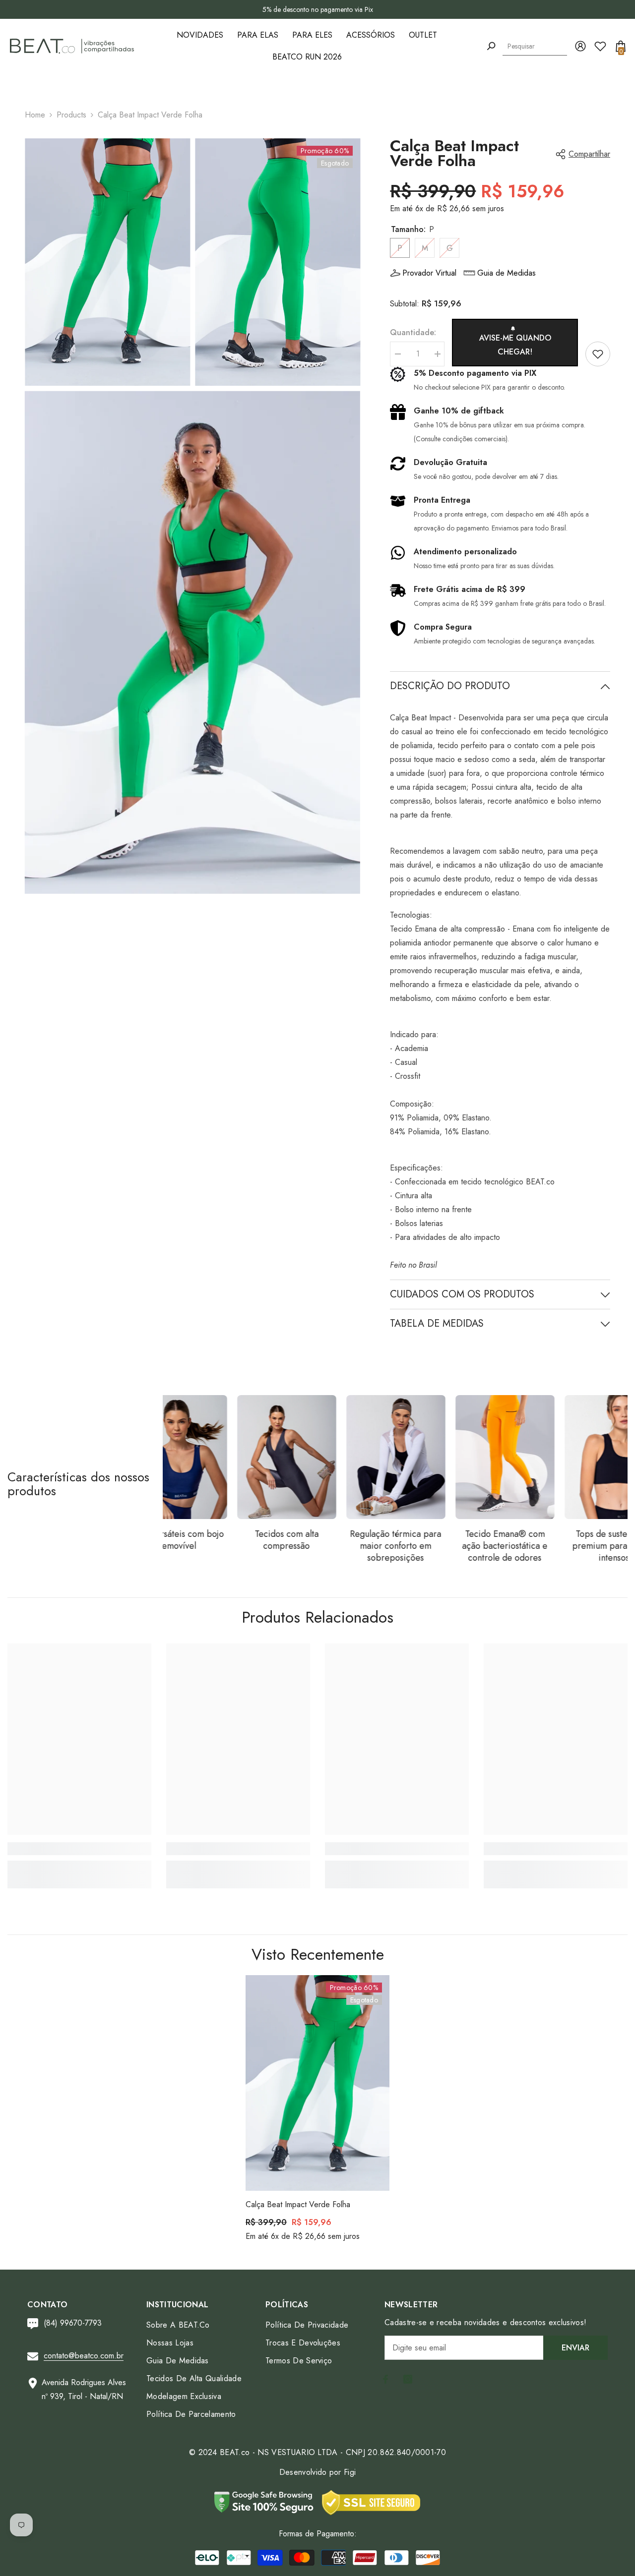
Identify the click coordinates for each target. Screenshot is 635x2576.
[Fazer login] (580, 46)
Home (35, 115)
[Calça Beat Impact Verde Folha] (317, 2083)
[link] (79, 1849)
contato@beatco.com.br (84, 2356)
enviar (575, 2348)
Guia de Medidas (507, 273)
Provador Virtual (429, 273)
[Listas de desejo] (600, 46)
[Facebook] (385, 2379)
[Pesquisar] (491, 46)
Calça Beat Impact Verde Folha (298, 2204)
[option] (317, 9)
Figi (350, 2472)
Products (71, 115)
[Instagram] (408, 2379)
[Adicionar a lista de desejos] (598, 354)
